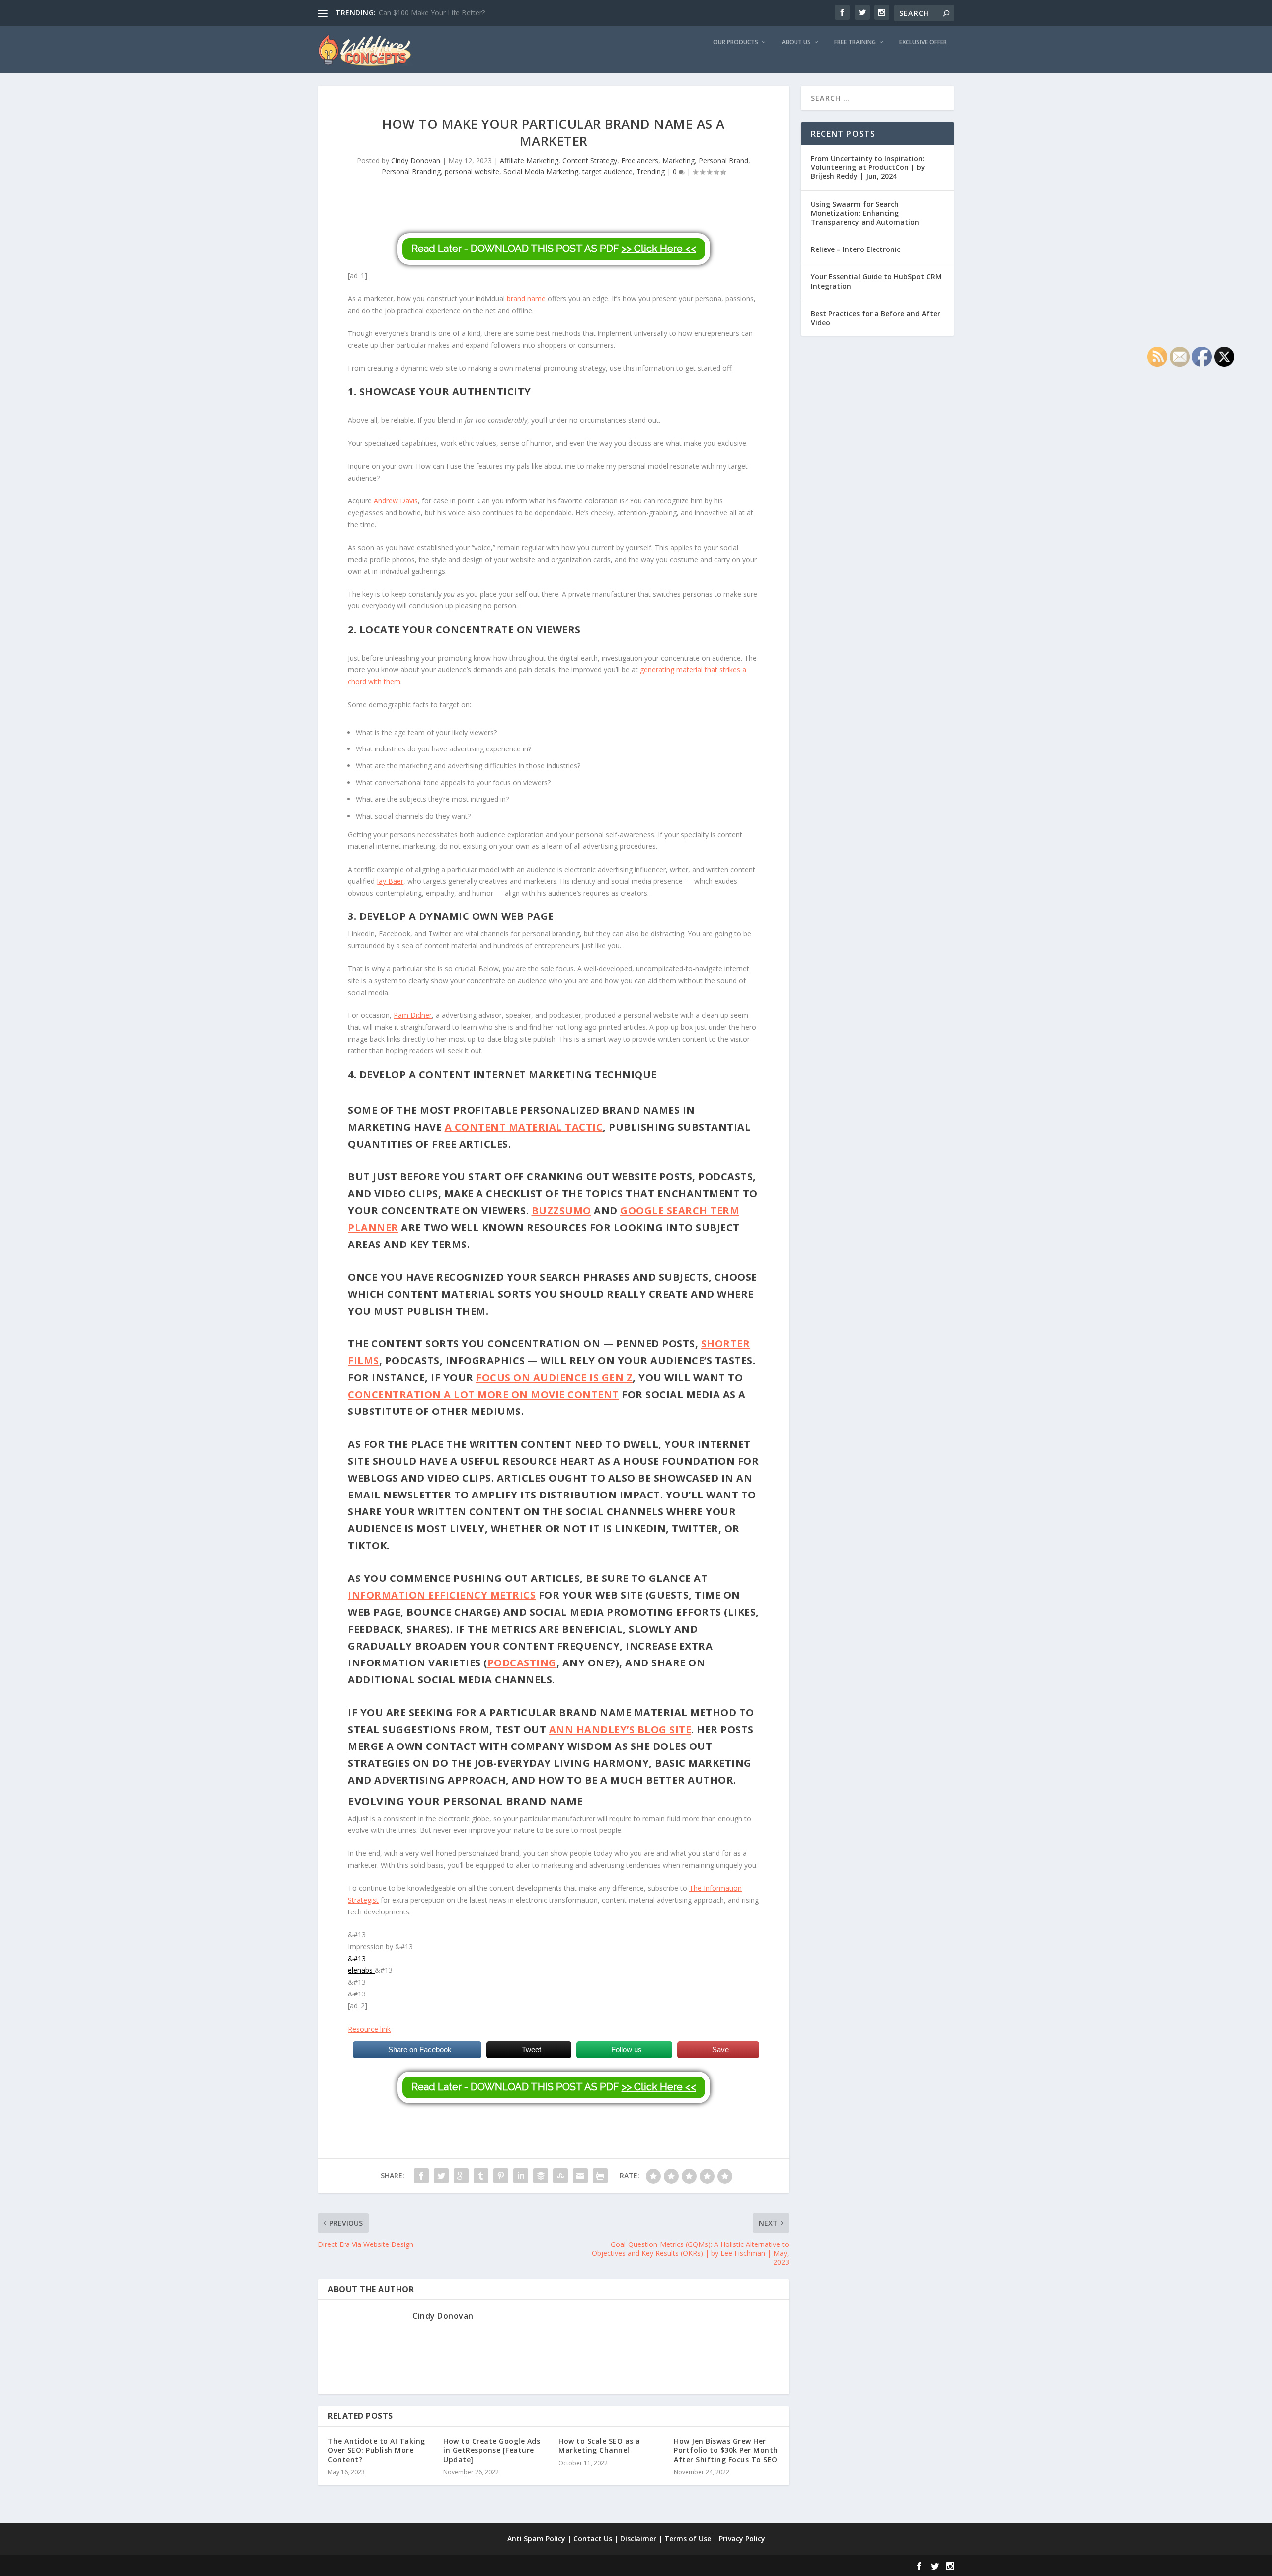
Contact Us (593, 2538)
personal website (472, 172)
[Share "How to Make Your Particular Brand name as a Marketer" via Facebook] (421, 2176)
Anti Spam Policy (536, 2538)
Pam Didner (413, 1015)
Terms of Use (688, 2538)
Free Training (855, 42)
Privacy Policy (742, 2538)
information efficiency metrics (442, 1595)
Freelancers (640, 160)
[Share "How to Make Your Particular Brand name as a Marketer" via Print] (600, 2176)
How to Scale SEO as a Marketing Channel (599, 2446)
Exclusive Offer (923, 42)
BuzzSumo (561, 1210)
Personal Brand (723, 160)
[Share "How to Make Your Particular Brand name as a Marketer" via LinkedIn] (521, 2176)
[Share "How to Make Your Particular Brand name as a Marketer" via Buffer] (541, 2176)
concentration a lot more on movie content (483, 1394)
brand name (526, 298)
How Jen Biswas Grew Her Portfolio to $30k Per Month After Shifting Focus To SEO (726, 2450)
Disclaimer (638, 2538)
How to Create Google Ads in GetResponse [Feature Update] (492, 2450)
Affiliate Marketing (529, 160)
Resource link (369, 2029)
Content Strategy (590, 160)
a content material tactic (524, 1127)
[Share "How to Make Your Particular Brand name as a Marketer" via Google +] (461, 2176)
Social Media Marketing (541, 172)
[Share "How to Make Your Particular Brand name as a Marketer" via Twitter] (441, 2176)
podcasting (522, 1663)
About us (796, 42)
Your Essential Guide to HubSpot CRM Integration (876, 281)
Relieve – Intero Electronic (856, 249)
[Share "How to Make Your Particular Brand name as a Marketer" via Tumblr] (481, 2176)
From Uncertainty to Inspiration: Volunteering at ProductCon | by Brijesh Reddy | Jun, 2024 (868, 167)
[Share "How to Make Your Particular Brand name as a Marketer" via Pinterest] (501, 2176)
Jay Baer (390, 881)
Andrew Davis (396, 501)
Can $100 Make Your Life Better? (432, 13)
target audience (607, 172)
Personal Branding (411, 172)
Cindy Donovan (416, 160)
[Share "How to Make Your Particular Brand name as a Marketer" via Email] (580, 2176)
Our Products (736, 42)
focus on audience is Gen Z (554, 1377)
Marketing (678, 160)
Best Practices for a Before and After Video (875, 318)
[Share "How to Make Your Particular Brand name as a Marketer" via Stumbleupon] (560, 2176)
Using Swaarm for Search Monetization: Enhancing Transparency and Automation (865, 213)
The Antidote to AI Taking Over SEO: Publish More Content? (377, 2450)
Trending (651, 172)
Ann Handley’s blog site (620, 1729)
